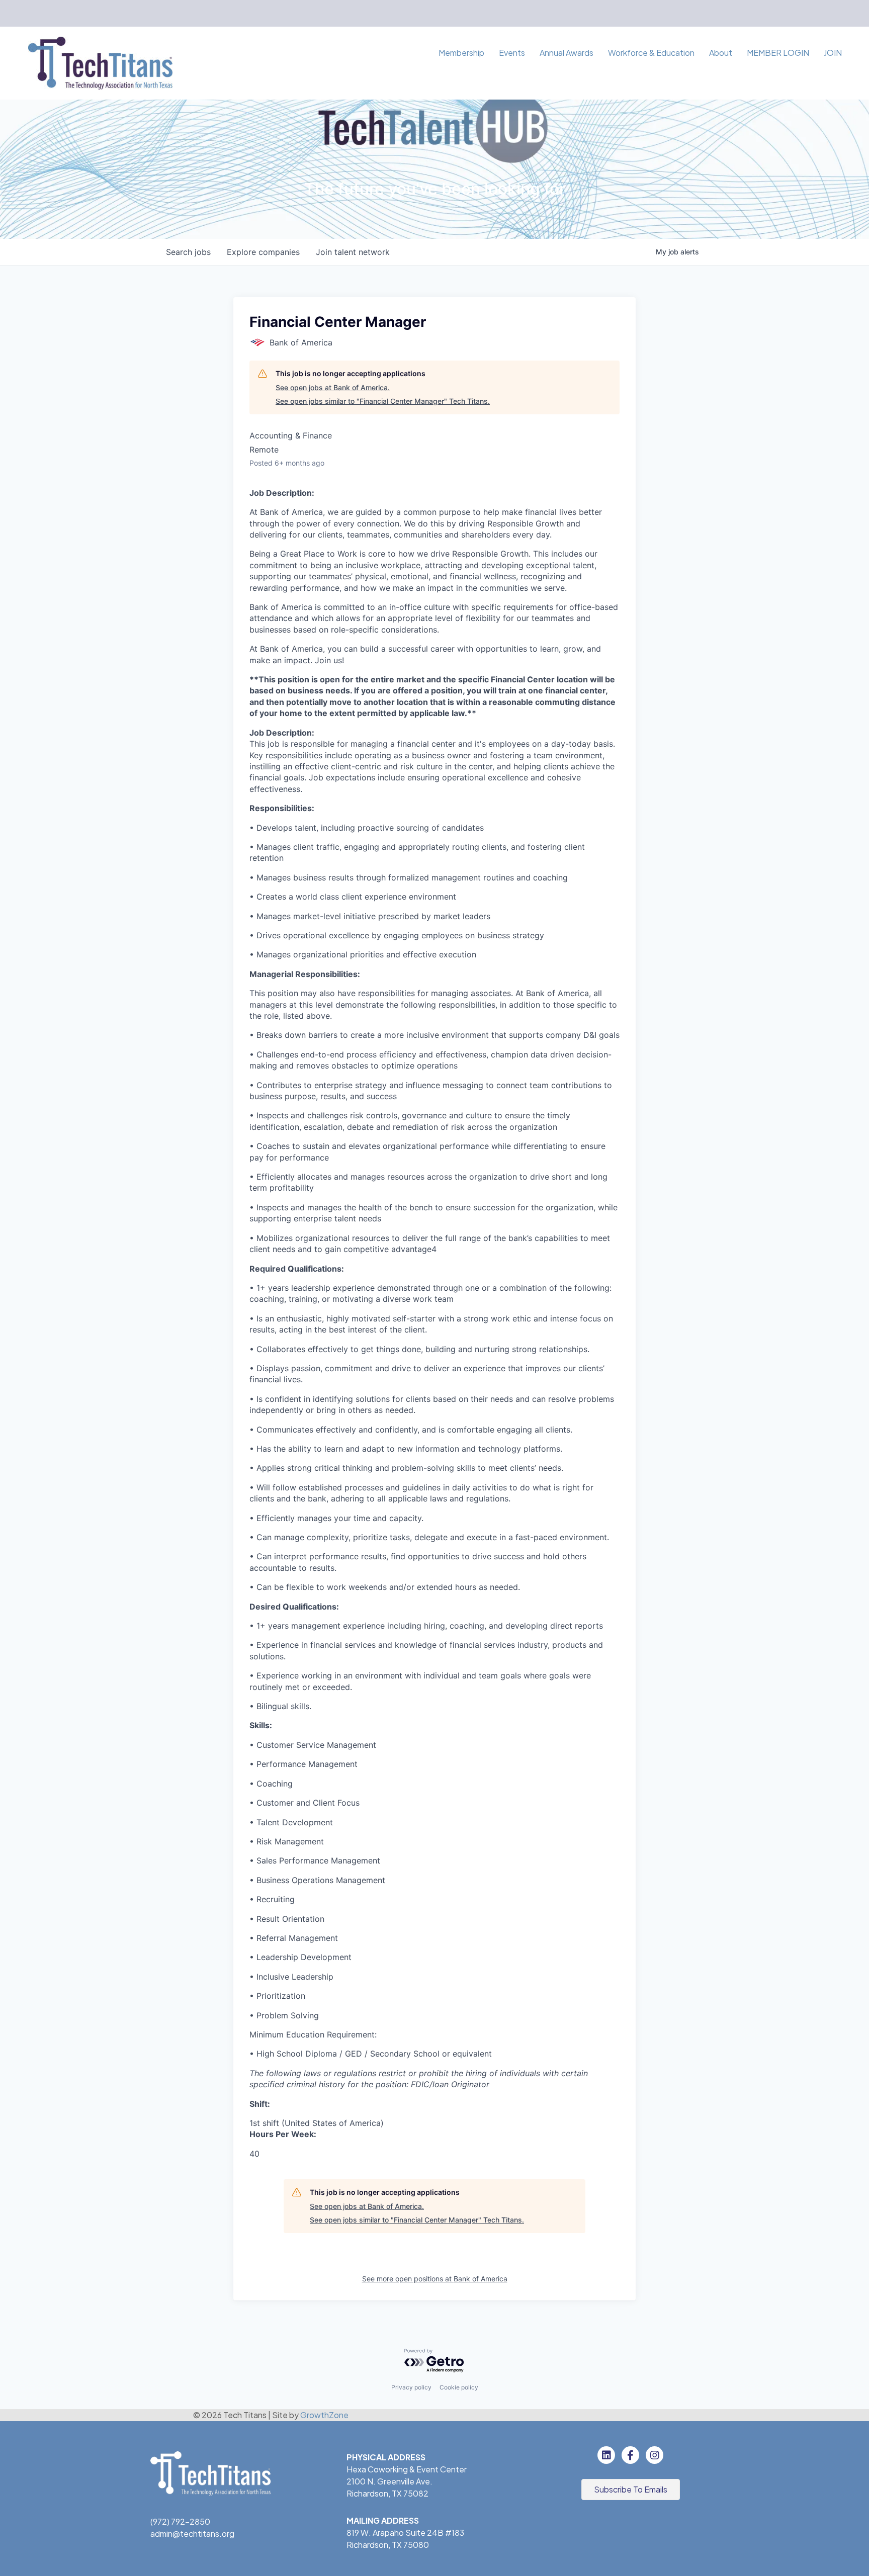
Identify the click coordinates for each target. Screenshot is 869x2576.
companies (263, 252)
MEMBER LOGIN (778, 53)
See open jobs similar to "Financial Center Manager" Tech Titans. (383, 401)
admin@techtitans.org (192, 2534)
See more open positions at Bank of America (435, 2279)
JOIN (833, 53)
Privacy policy (411, 2387)
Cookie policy (459, 2387)
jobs (188, 252)
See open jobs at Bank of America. (333, 387)
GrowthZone (324, 2415)
